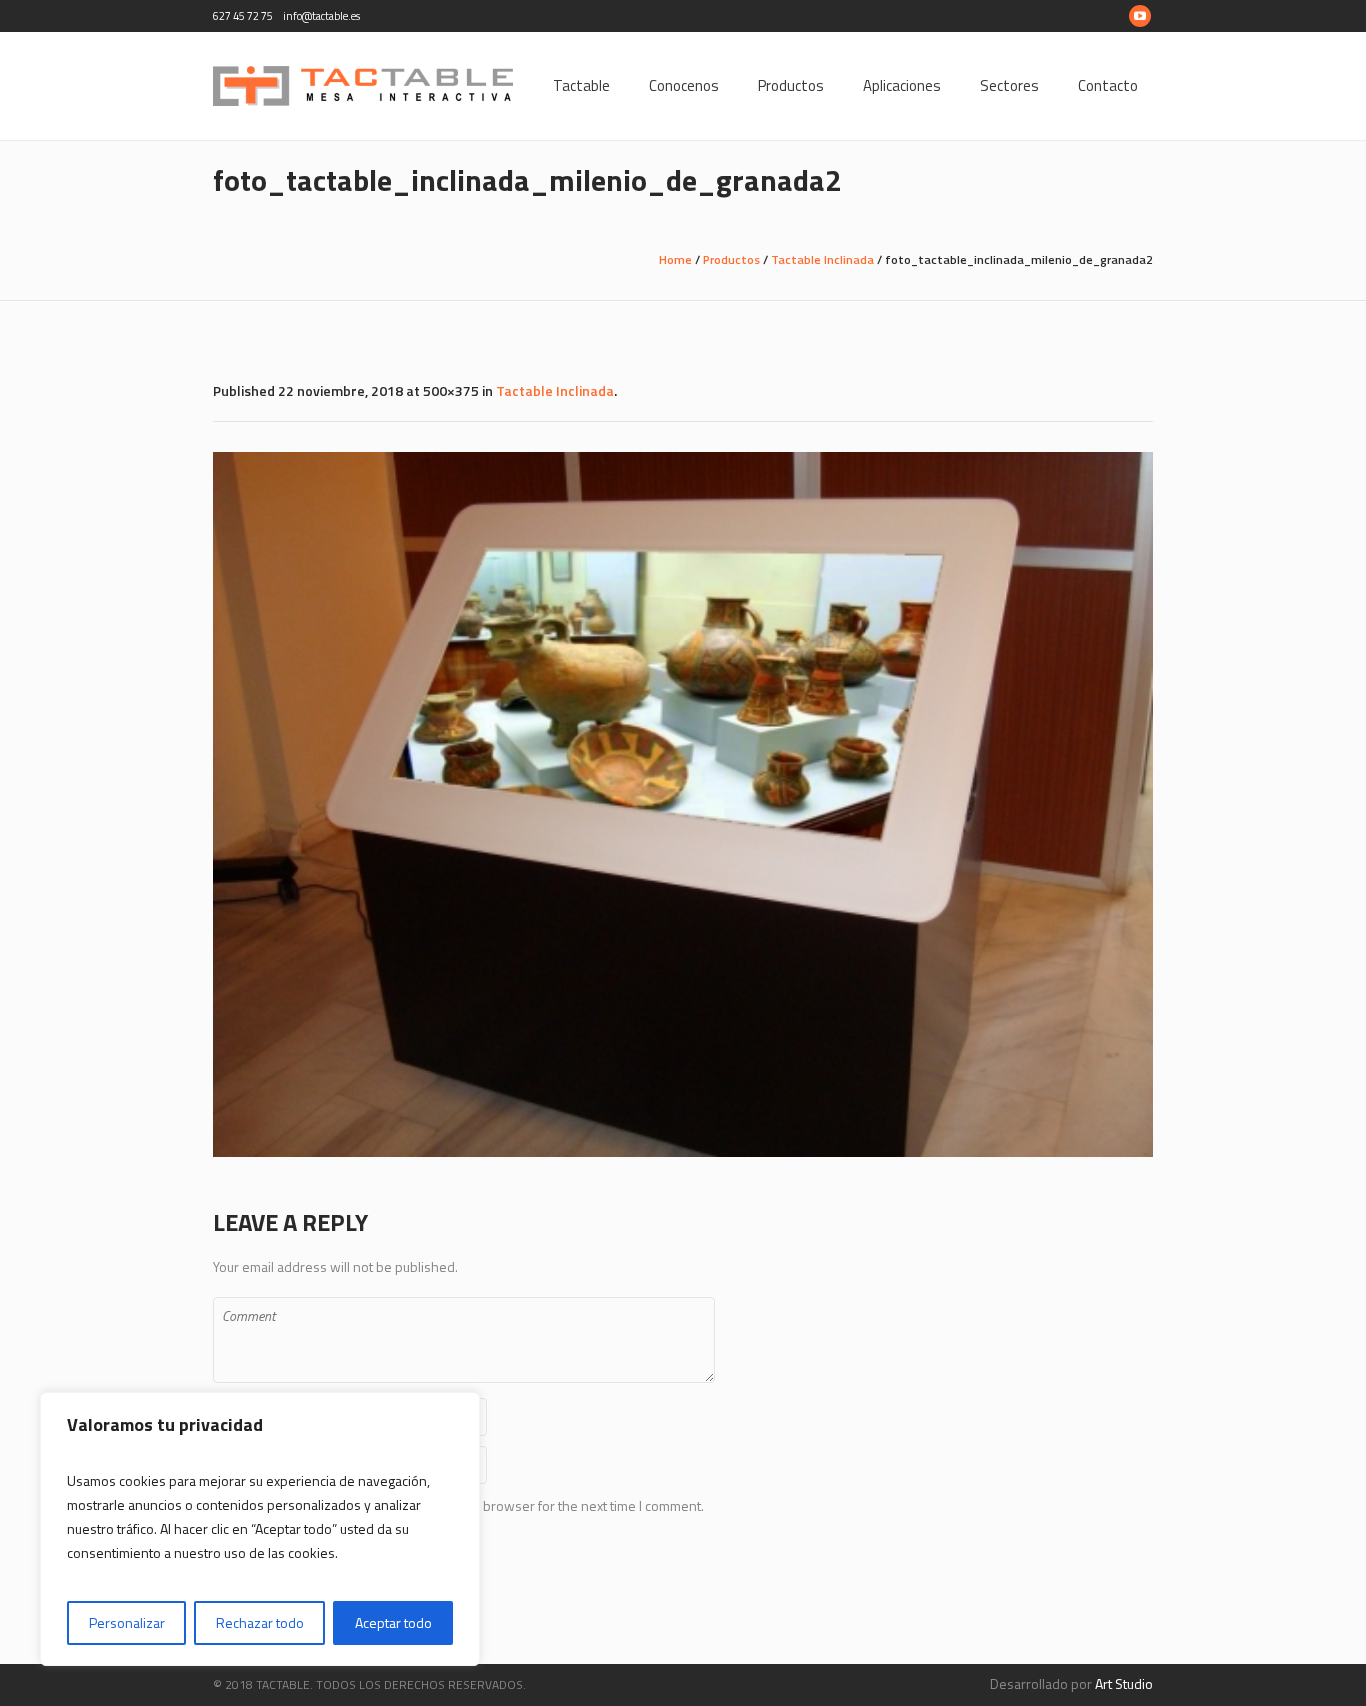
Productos (731, 259)
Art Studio (1124, 1683)
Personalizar (127, 1622)
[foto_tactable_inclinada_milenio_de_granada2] (683, 804)
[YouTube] (1140, 16)
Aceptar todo (393, 1622)
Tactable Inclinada (822, 259)
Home (675, 259)
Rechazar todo (260, 1622)
